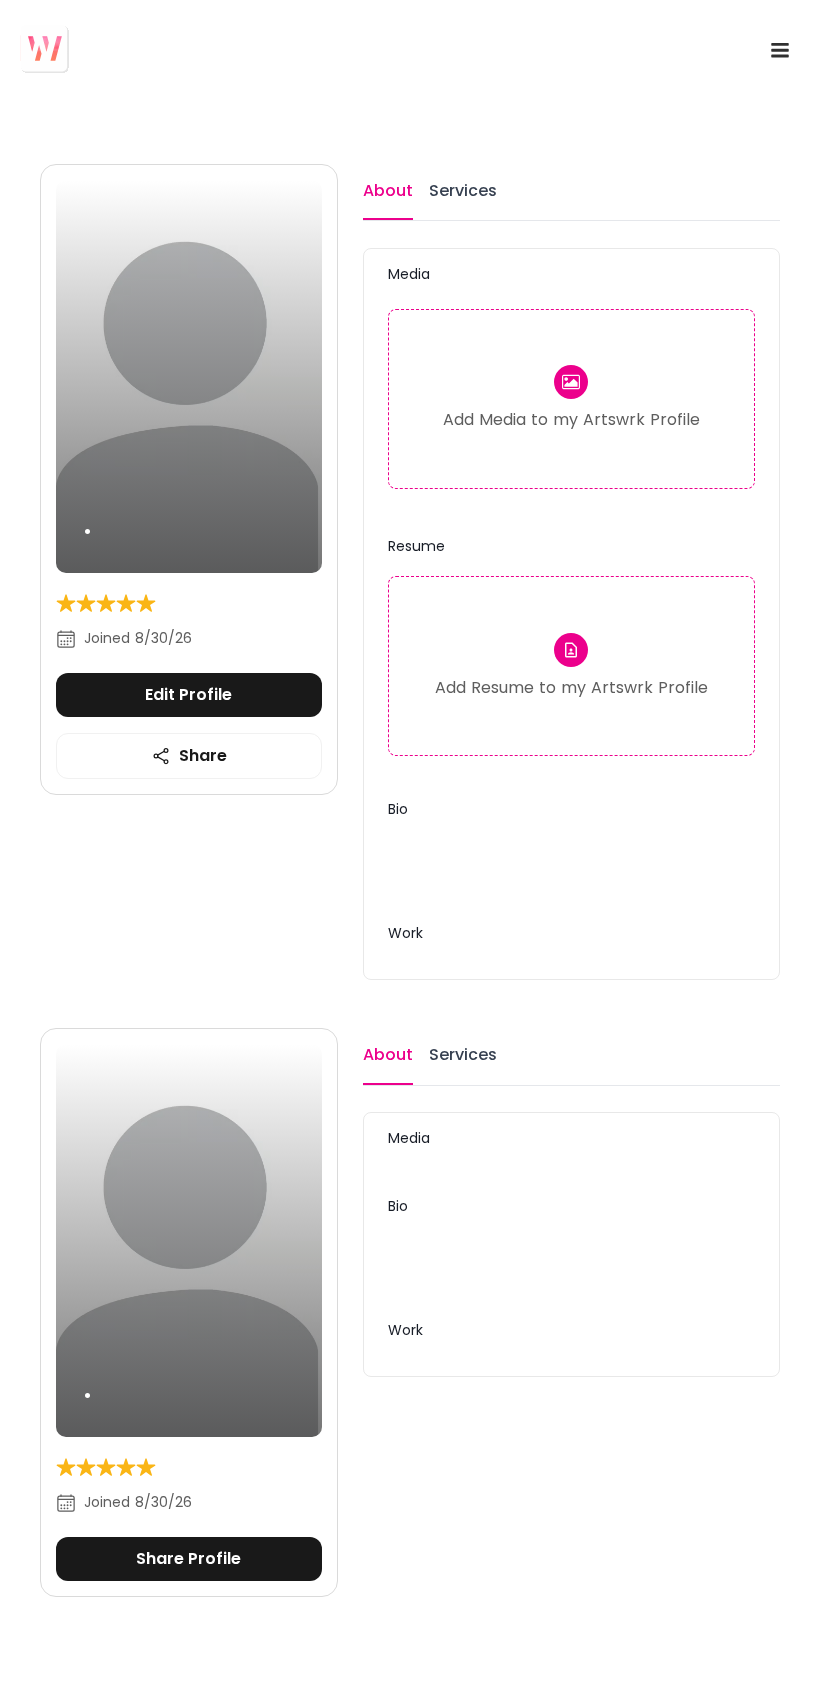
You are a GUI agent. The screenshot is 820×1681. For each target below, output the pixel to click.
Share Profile (188, 1558)
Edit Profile (188, 694)
